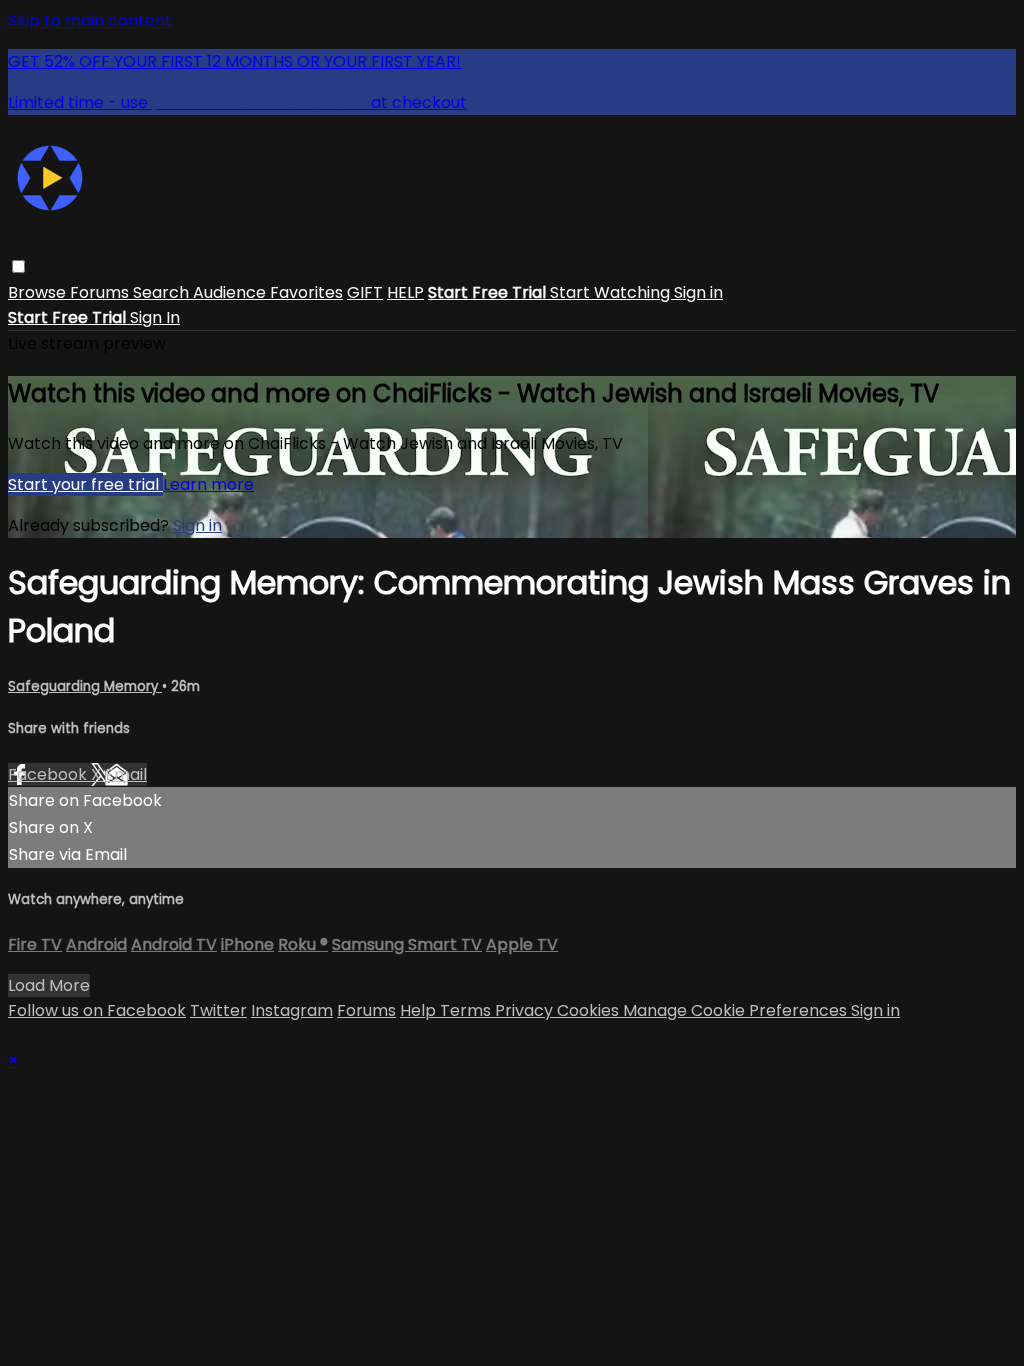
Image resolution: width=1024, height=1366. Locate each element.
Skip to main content (90, 20)
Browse (39, 292)
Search (163, 292)
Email (126, 774)
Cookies (590, 1010)
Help (420, 1010)
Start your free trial (85, 484)
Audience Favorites (268, 292)
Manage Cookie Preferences (737, 1010)
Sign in (698, 292)
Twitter (218, 1010)
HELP (405, 292)
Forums (101, 292)
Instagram (292, 1010)
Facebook (49, 774)
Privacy (526, 1010)
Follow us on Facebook (97, 1010)
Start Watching (612, 292)
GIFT (365, 292)
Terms (467, 1010)
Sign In (155, 317)
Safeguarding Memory (85, 686)
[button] (18, 266)
